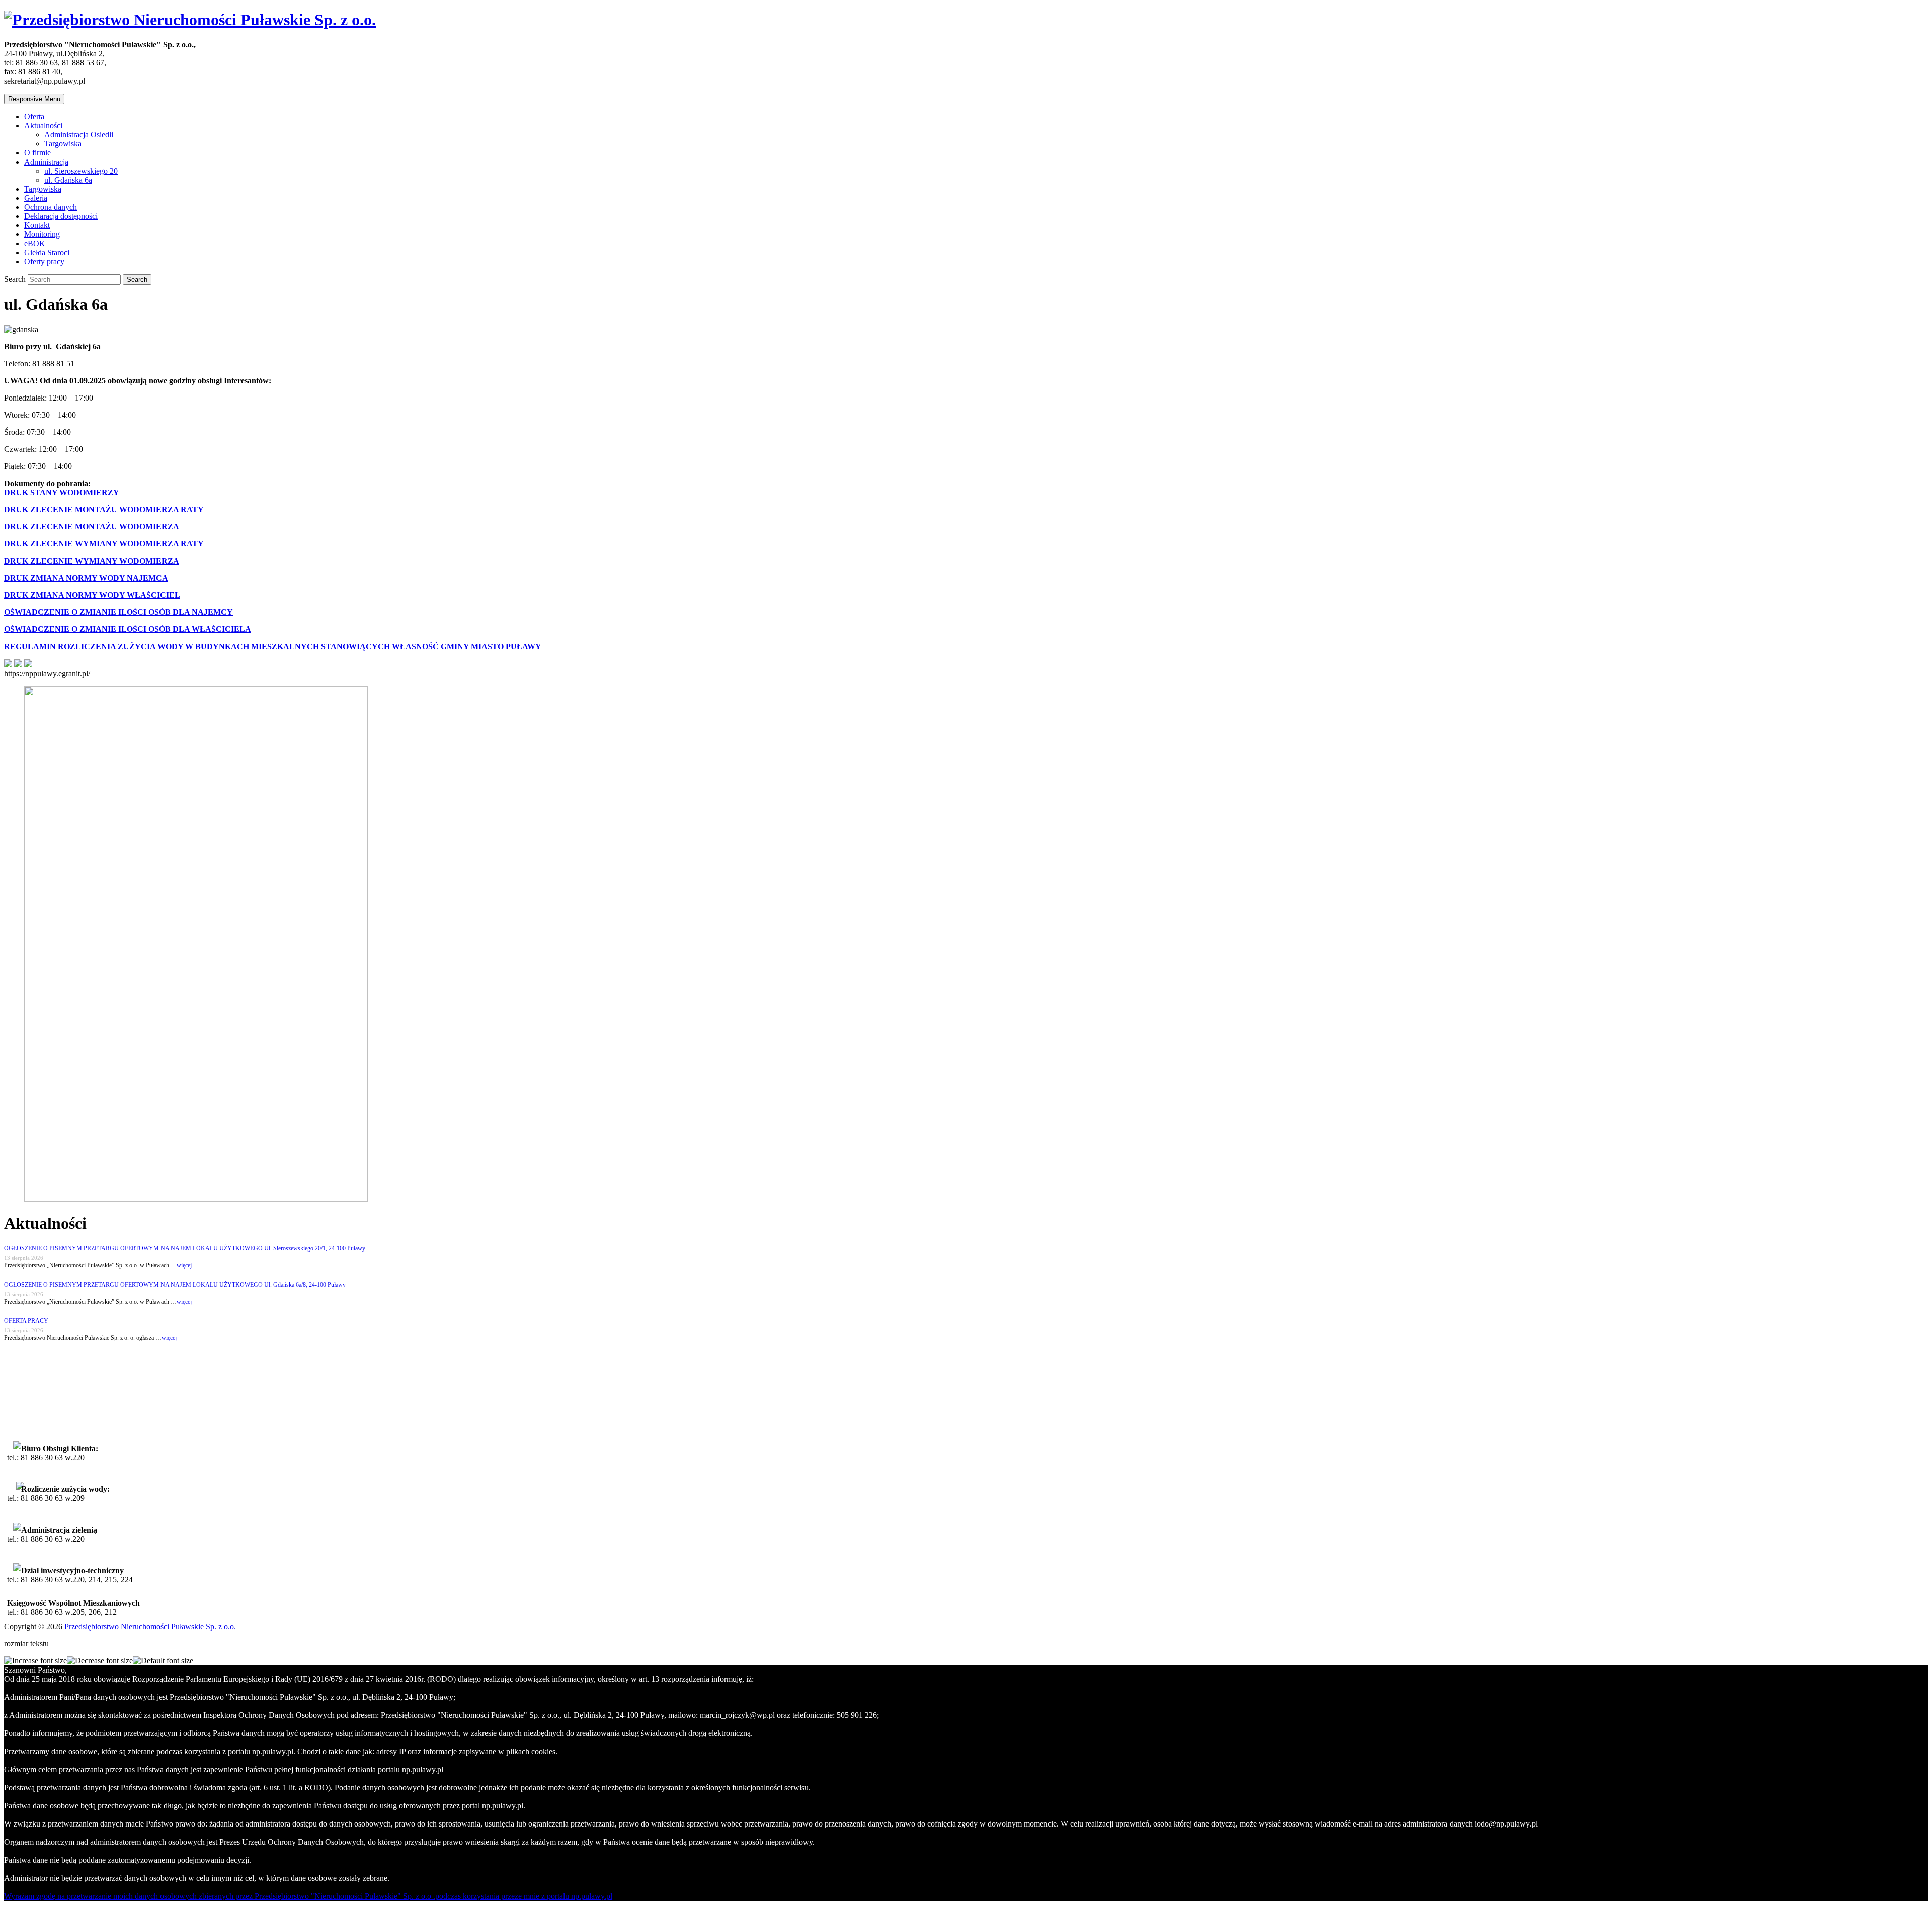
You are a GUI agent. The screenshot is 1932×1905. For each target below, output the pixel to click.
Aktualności (43, 126)
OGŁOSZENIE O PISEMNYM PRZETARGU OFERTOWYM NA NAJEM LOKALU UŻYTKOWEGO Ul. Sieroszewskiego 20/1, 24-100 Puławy (185, 1248)
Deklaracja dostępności (61, 216)
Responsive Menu (34, 99)
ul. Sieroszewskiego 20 (81, 171)
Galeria (36, 198)
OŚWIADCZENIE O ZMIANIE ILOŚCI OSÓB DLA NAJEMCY (118, 612)
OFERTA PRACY (26, 1321)
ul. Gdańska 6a (68, 180)
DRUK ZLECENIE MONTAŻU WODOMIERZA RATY (104, 509)
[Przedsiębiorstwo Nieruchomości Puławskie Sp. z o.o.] (190, 20)
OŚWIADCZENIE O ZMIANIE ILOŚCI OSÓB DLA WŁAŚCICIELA (128, 629)
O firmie (37, 153)
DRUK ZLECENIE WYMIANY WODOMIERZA (92, 561)
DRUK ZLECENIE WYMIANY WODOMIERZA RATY (104, 544)
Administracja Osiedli (79, 135)
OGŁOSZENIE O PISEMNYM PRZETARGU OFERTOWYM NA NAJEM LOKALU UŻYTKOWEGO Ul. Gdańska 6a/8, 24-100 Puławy (175, 1285)
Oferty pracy (44, 261)
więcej (184, 1265)
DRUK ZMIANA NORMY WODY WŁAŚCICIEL (92, 595)
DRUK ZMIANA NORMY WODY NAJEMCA (86, 578)
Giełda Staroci (47, 252)
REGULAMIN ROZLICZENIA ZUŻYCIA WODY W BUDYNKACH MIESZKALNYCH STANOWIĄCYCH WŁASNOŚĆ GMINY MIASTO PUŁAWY (273, 646)
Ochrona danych (51, 207)
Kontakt (37, 225)
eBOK (35, 243)
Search (16, 279)
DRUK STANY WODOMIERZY (62, 492)
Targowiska (63, 144)
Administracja (46, 162)
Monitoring (42, 234)
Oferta (34, 116)
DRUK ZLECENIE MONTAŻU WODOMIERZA (92, 527)
